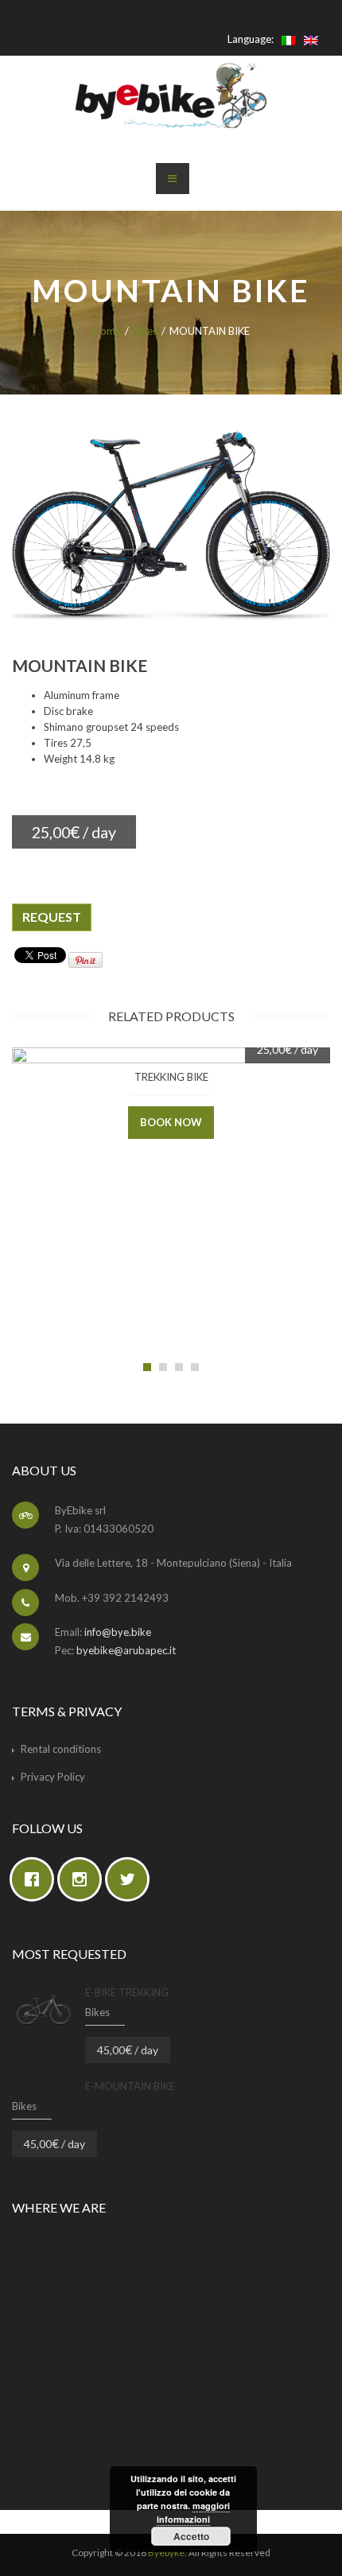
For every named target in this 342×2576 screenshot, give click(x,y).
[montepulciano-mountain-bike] (171, 525)
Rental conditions (61, 1749)
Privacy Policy (53, 1777)
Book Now (171, 1122)
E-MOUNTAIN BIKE (130, 2086)
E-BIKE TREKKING (127, 1992)
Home (107, 331)
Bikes (145, 331)
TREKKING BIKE (171, 1077)
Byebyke (166, 2553)
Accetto (191, 2536)
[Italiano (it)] (289, 39)
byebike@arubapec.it (126, 1650)
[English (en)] (311, 39)
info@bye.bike (118, 1632)
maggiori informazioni (193, 2512)
